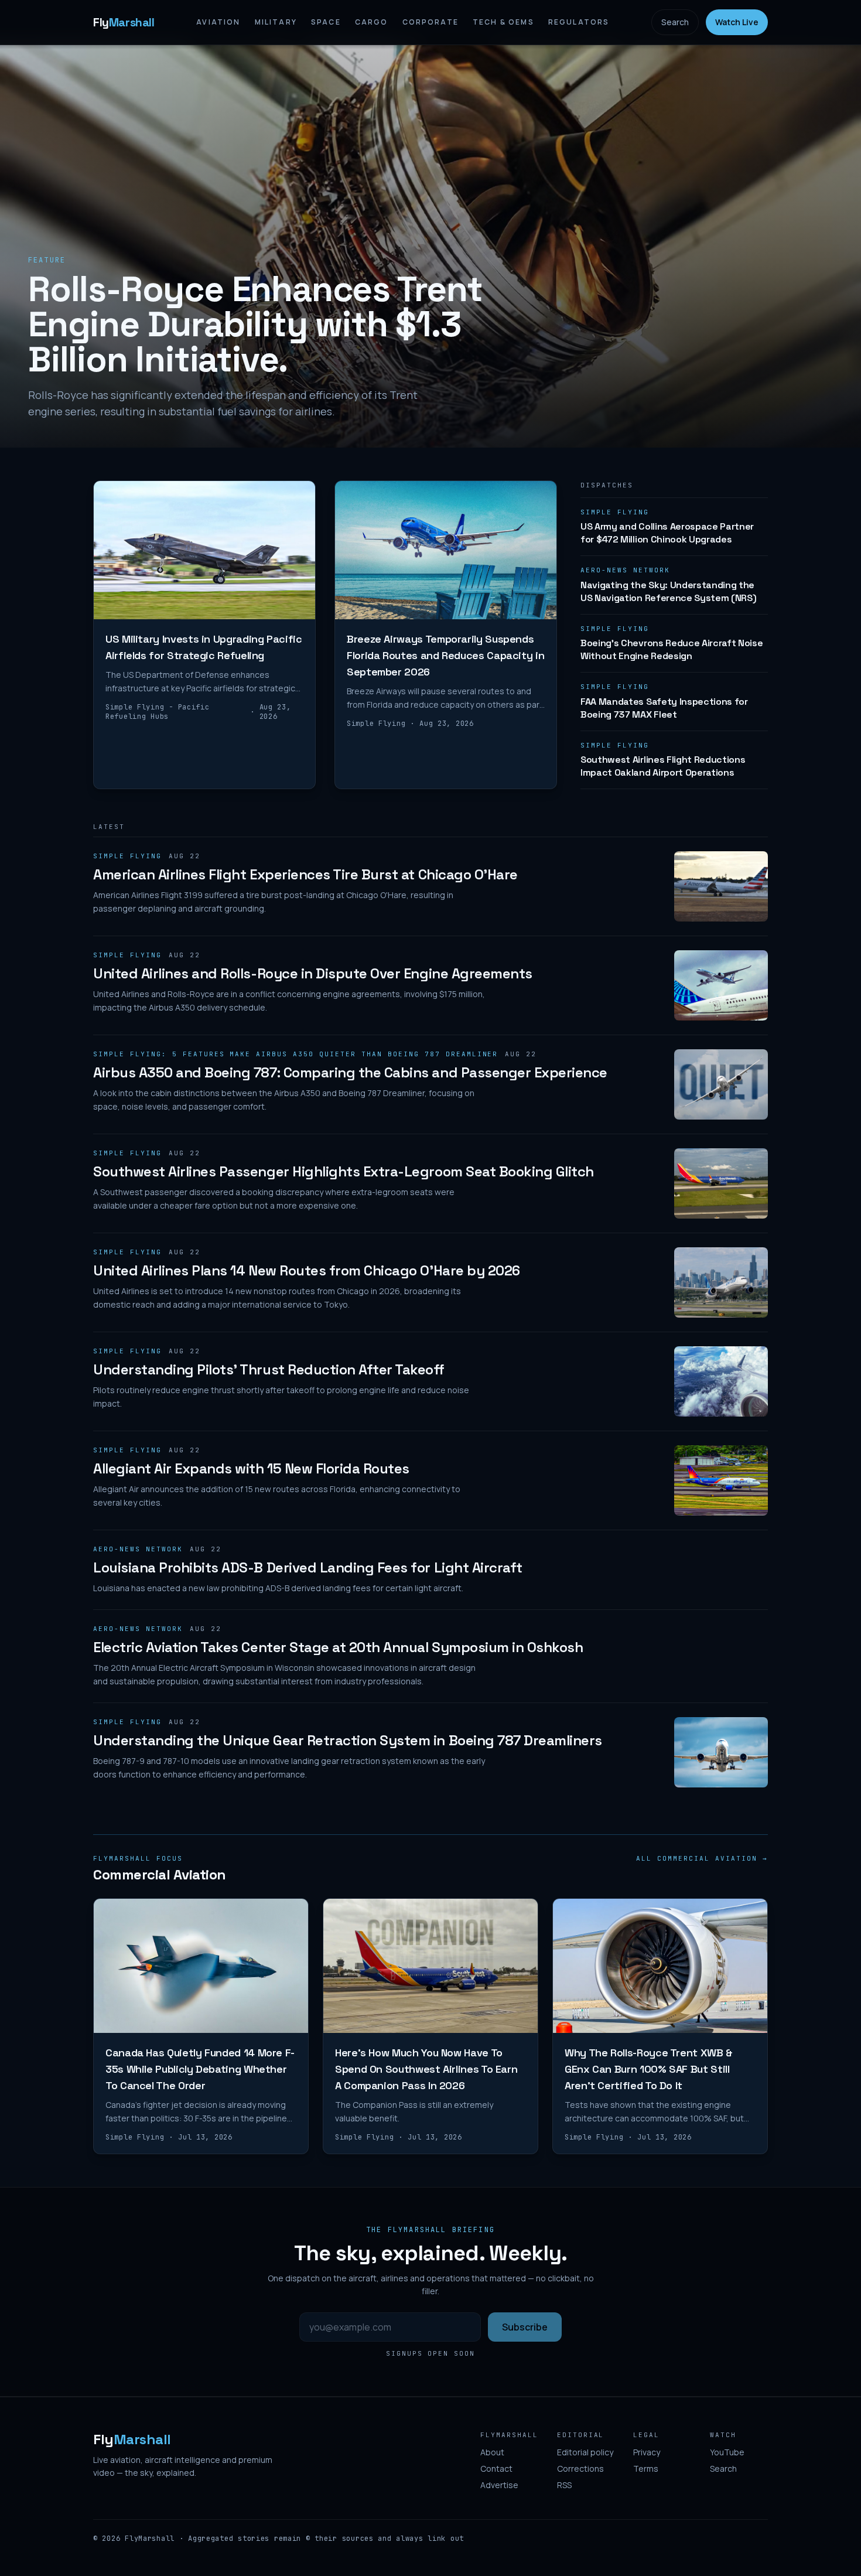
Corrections (580, 2468)
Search (675, 22)
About (492, 2452)
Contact (496, 2468)
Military (276, 22)
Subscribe (525, 2327)
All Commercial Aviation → (702, 1858)
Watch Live (737, 22)
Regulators (579, 22)
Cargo (372, 22)
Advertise (499, 2485)
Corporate (430, 22)
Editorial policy (585, 2452)
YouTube (727, 2452)
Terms (646, 2468)
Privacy (647, 2452)
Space (326, 22)
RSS (564, 2485)
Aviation (218, 22)
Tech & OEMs (503, 22)
